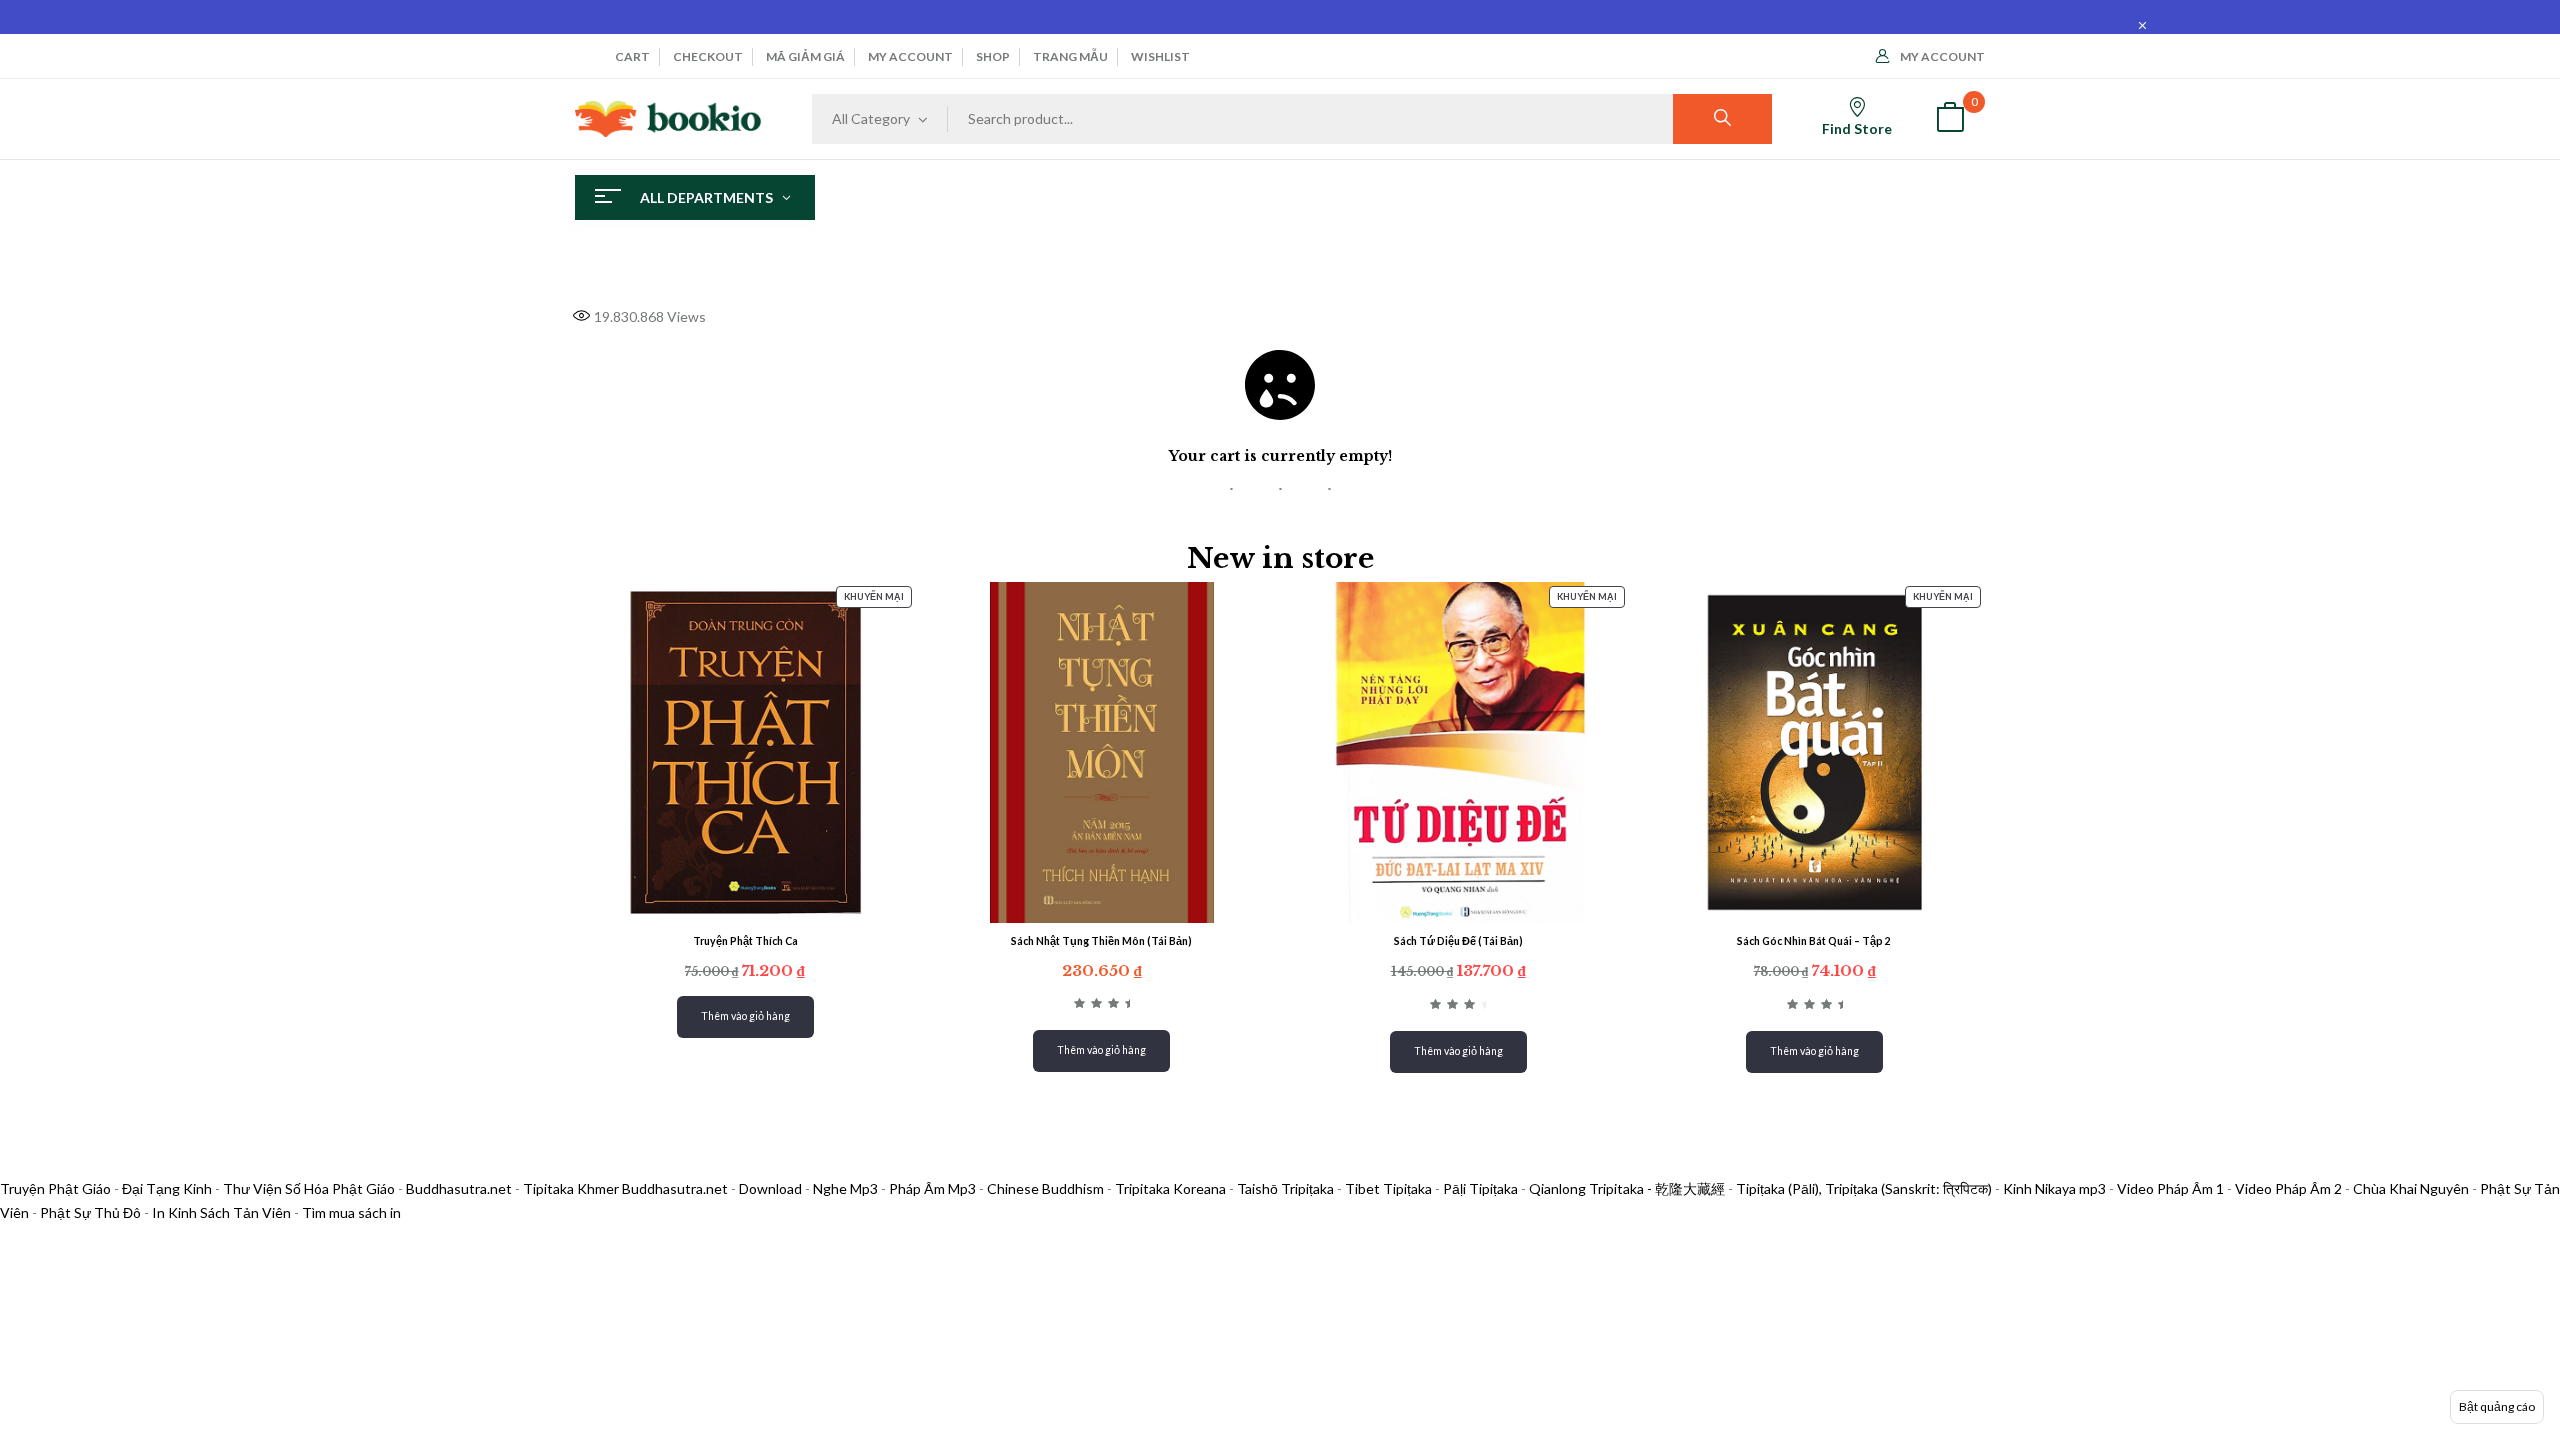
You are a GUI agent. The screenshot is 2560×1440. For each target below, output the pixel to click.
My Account (1942, 56)
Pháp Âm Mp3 (932, 1188)
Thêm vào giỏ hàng (745, 1016)
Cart (632, 56)
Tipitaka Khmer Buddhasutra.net (625, 1188)
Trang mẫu (1070, 56)
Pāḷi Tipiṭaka (1480, 1188)
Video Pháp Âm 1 (2170, 1188)
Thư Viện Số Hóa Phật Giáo (309, 1188)
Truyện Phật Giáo (55, 1188)
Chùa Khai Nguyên (2411, 1188)
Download (770, 1188)
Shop (993, 56)
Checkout (708, 56)
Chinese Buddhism (1045, 1188)
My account (910, 56)
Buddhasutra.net (459, 1188)
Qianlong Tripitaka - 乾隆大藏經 (1627, 1188)
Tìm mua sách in (351, 1212)
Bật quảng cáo (2497, 1406)
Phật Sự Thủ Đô (90, 1212)
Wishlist (1160, 56)
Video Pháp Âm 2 (2288, 1188)
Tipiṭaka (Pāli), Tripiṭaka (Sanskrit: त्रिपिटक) (1864, 1188)
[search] (1722, 119)
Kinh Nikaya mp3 (2056, 1188)
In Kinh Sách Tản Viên (221, 1212)
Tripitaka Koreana (1170, 1188)
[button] (1950, 119)
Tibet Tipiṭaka (1388, 1188)
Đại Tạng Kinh (167, 1188)
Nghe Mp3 (845, 1188)
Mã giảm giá (805, 56)
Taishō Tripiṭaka (1287, 1188)
